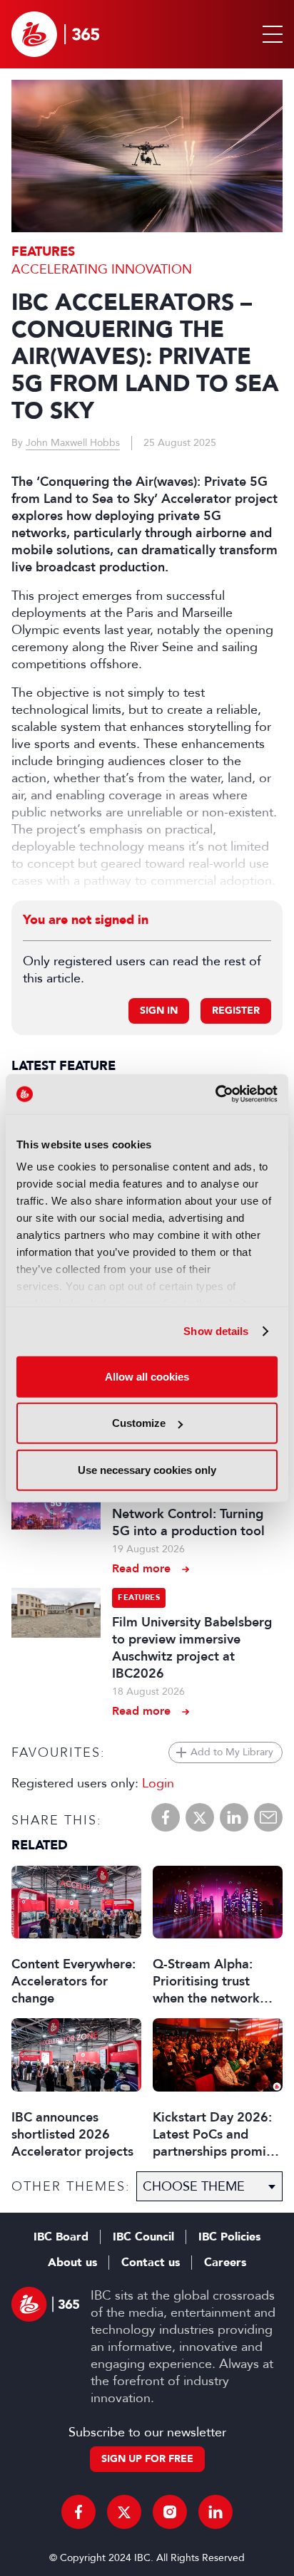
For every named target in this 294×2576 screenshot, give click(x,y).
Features (43, 252)
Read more (141, 1568)
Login (158, 1783)
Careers (225, 2263)
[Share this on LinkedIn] (234, 1817)
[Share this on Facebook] (166, 1817)
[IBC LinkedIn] (216, 2512)
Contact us (151, 2263)
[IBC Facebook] (78, 2512)
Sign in (159, 1011)
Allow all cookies (147, 1376)
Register (236, 1011)
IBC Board (61, 2237)
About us (72, 2263)
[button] (270, 34)
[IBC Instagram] (170, 2512)
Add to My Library (232, 1752)
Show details (216, 1331)
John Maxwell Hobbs (73, 443)
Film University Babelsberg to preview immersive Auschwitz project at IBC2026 (192, 1648)
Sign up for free (147, 2459)
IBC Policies (229, 2237)
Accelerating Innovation (102, 269)
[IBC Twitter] (124, 2512)
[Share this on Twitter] (200, 1817)
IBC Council (143, 2237)
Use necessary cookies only (147, 1469)
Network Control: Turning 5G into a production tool (188, 1522)
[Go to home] (55, 34)
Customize (139, 1423)
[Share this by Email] (268, 1817)
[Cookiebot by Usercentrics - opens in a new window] (215, 1094)
